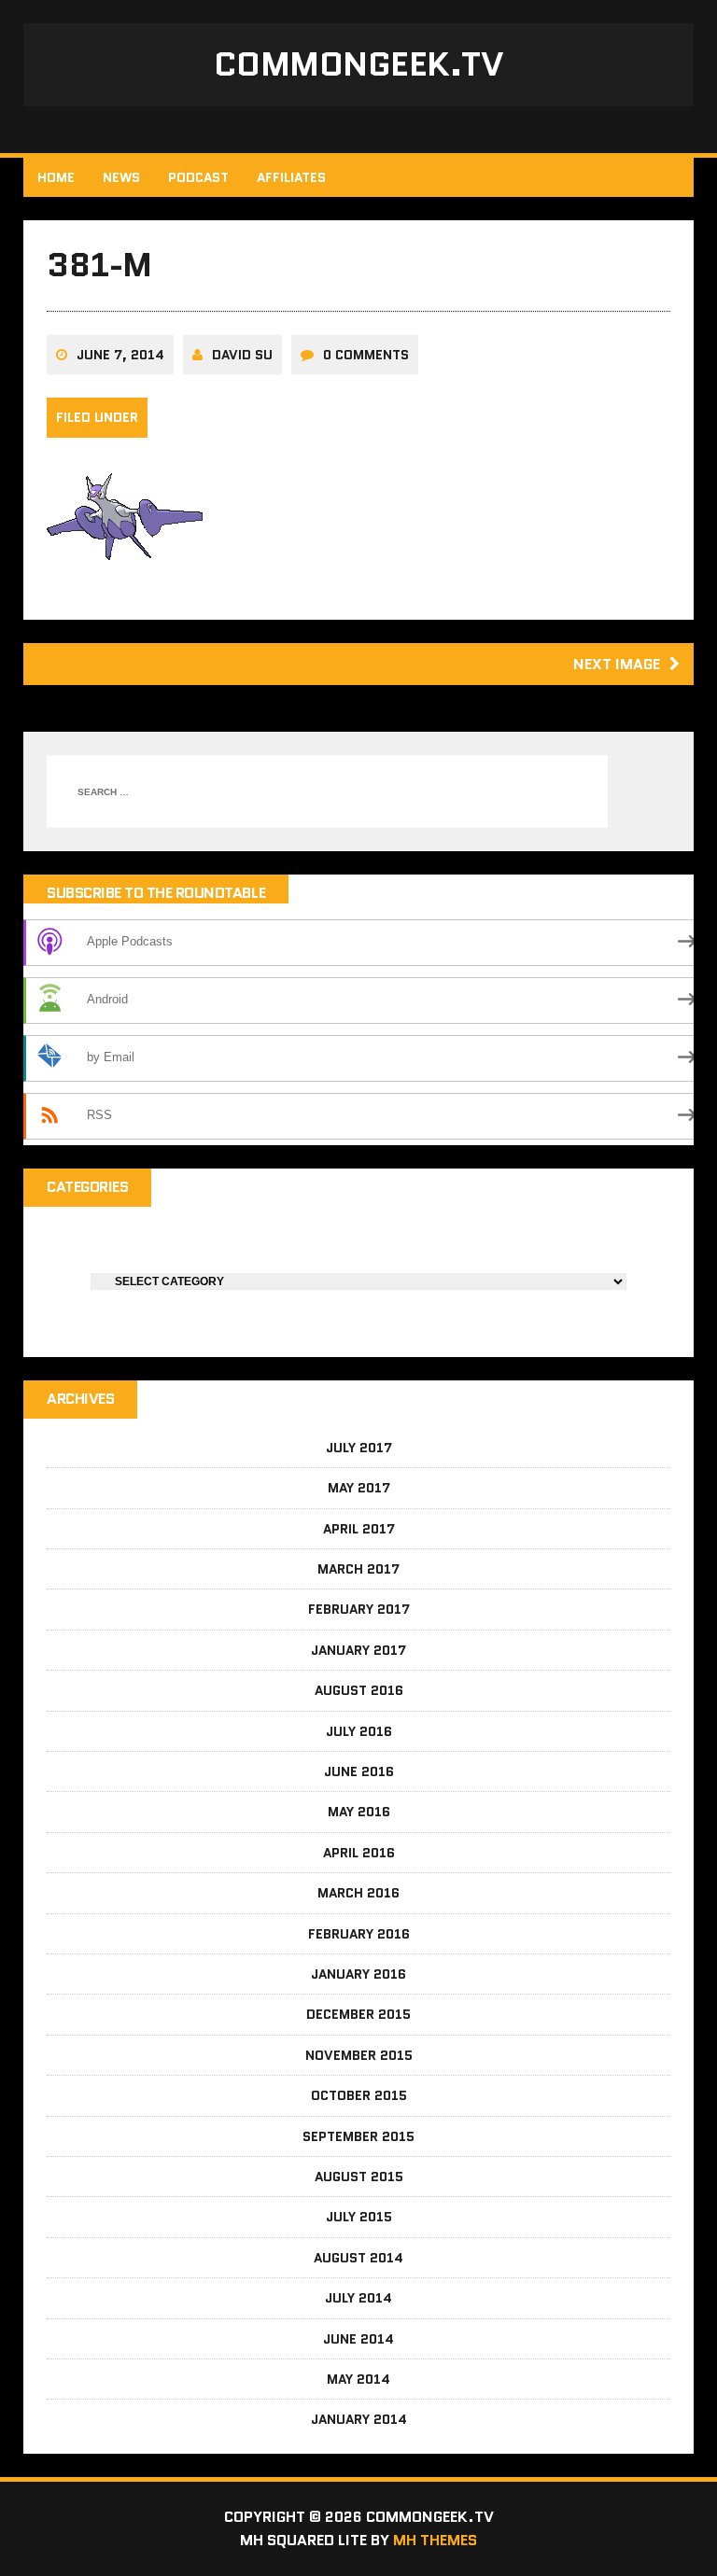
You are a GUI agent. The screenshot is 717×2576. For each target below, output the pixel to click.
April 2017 (359, 1529)
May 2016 (359, 1812)
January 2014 (359, 2419)
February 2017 (359, 1609)
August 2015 (359, 2177)
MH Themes (435, 2540)
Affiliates (291, 177)
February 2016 (359, 1934)
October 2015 (359, 2095)
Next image (617, 664)
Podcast (198, 177)
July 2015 (359, 2217)
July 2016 (359, 1731)
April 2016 (359, 1853)
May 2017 (359, 1488)
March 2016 (358, 1893)
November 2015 (359, 2055)
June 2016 (359, 1771)
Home (56, 177)
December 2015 (358, 2014)
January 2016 (358, 1974)
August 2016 (359, 1690)
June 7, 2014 (120, 355)
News (121, 177)
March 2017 (358, 1569)
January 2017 (358, 1650)
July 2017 (359, 1448)
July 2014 (358, 2298)
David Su (242, 355)
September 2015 (358, 2136)
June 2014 (358, 2339)
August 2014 (358, 2258)
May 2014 (358, 2379)
